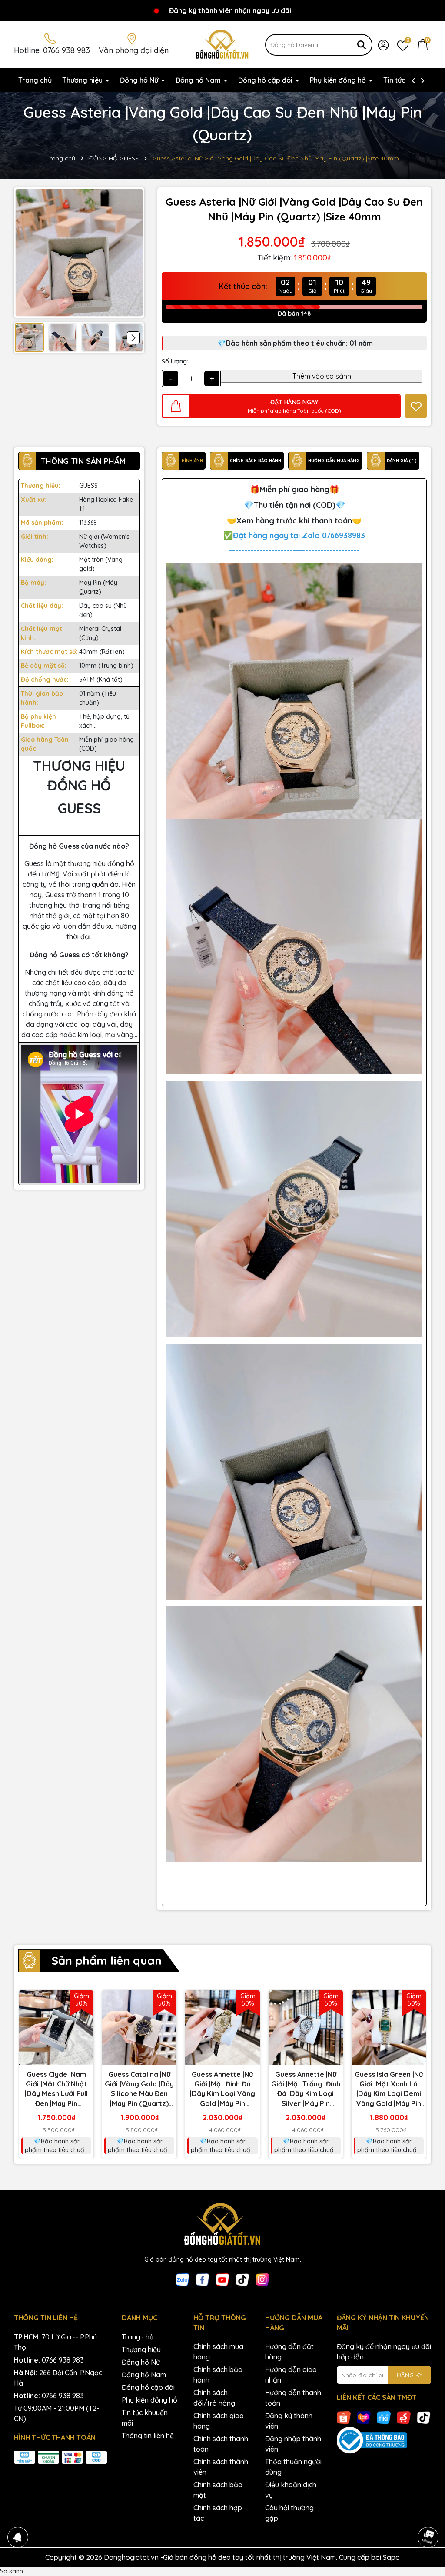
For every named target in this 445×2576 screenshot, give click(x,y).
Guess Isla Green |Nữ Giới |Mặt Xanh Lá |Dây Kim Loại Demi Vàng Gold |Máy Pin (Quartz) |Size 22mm (389, 2089)
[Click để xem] (79, 253)
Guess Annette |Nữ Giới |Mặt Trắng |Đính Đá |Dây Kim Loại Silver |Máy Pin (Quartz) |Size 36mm (306, 2089)
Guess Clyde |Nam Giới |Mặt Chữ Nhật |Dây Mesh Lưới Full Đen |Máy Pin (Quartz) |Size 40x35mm (56, 2089)
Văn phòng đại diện (134, 50)
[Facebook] (203, 2279)
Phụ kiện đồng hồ (339, 80)
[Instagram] (262, 2279)
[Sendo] (404, 2417)
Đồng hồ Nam (199, 80)
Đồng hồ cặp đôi (266, 80)
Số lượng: (175, 361)
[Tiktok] (242, 2279)
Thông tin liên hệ (148, 2436)
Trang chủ (35, 80)
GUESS (88, 486)
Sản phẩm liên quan (106, 1961)
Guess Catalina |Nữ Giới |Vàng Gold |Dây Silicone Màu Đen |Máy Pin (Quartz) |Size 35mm (139, 2089)
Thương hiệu (83, 80)
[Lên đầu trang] (428, 2513)
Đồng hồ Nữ (140, 80)
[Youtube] (222, 2279)
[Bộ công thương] (384, 2440)
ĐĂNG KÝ (410, 2375)
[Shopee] (344, 2417)
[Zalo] (183, 2279)
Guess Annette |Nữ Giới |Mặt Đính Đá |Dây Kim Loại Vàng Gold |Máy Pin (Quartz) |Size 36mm (222, 2089)
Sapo (391, 2557)
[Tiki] (384, 2417)
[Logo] (223, 44)
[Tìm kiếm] (362, 45)
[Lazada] (364, 2417)
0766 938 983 (66, 50)
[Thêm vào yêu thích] (416, 406)
